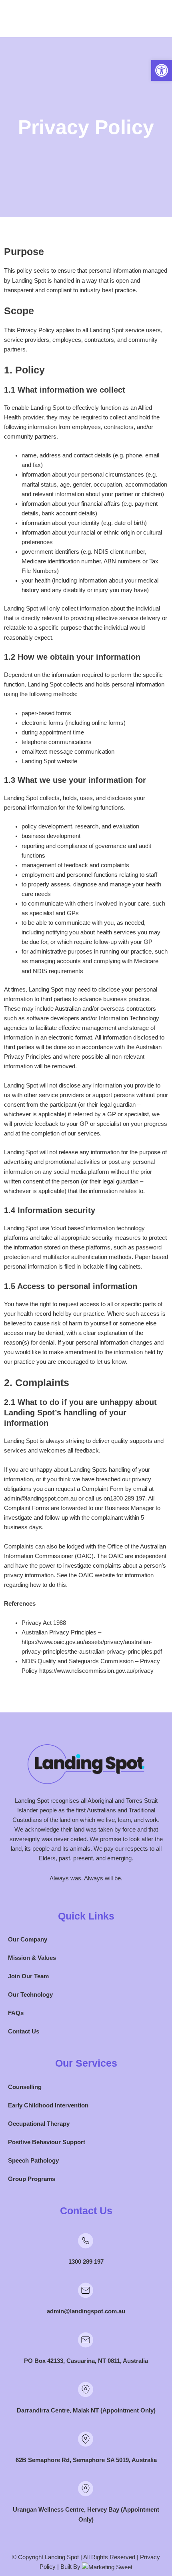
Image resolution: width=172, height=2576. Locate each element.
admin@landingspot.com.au (86, 2311)
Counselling (25, 2087)
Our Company (28, 1939)
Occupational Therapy (39, 2124)
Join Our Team (28, 1976)
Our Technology (30, 1995)
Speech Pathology (33, 2161)
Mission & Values (32, 1958)
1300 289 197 (86, 2262)
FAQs (16, 2013)
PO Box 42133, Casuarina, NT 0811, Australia (86, 2361)
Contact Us (24, 2031)
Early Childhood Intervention (48, 2105)
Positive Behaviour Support (47, 2142)
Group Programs (32, 2179)
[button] (162, 70)
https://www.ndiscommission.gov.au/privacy (96, 1671)
